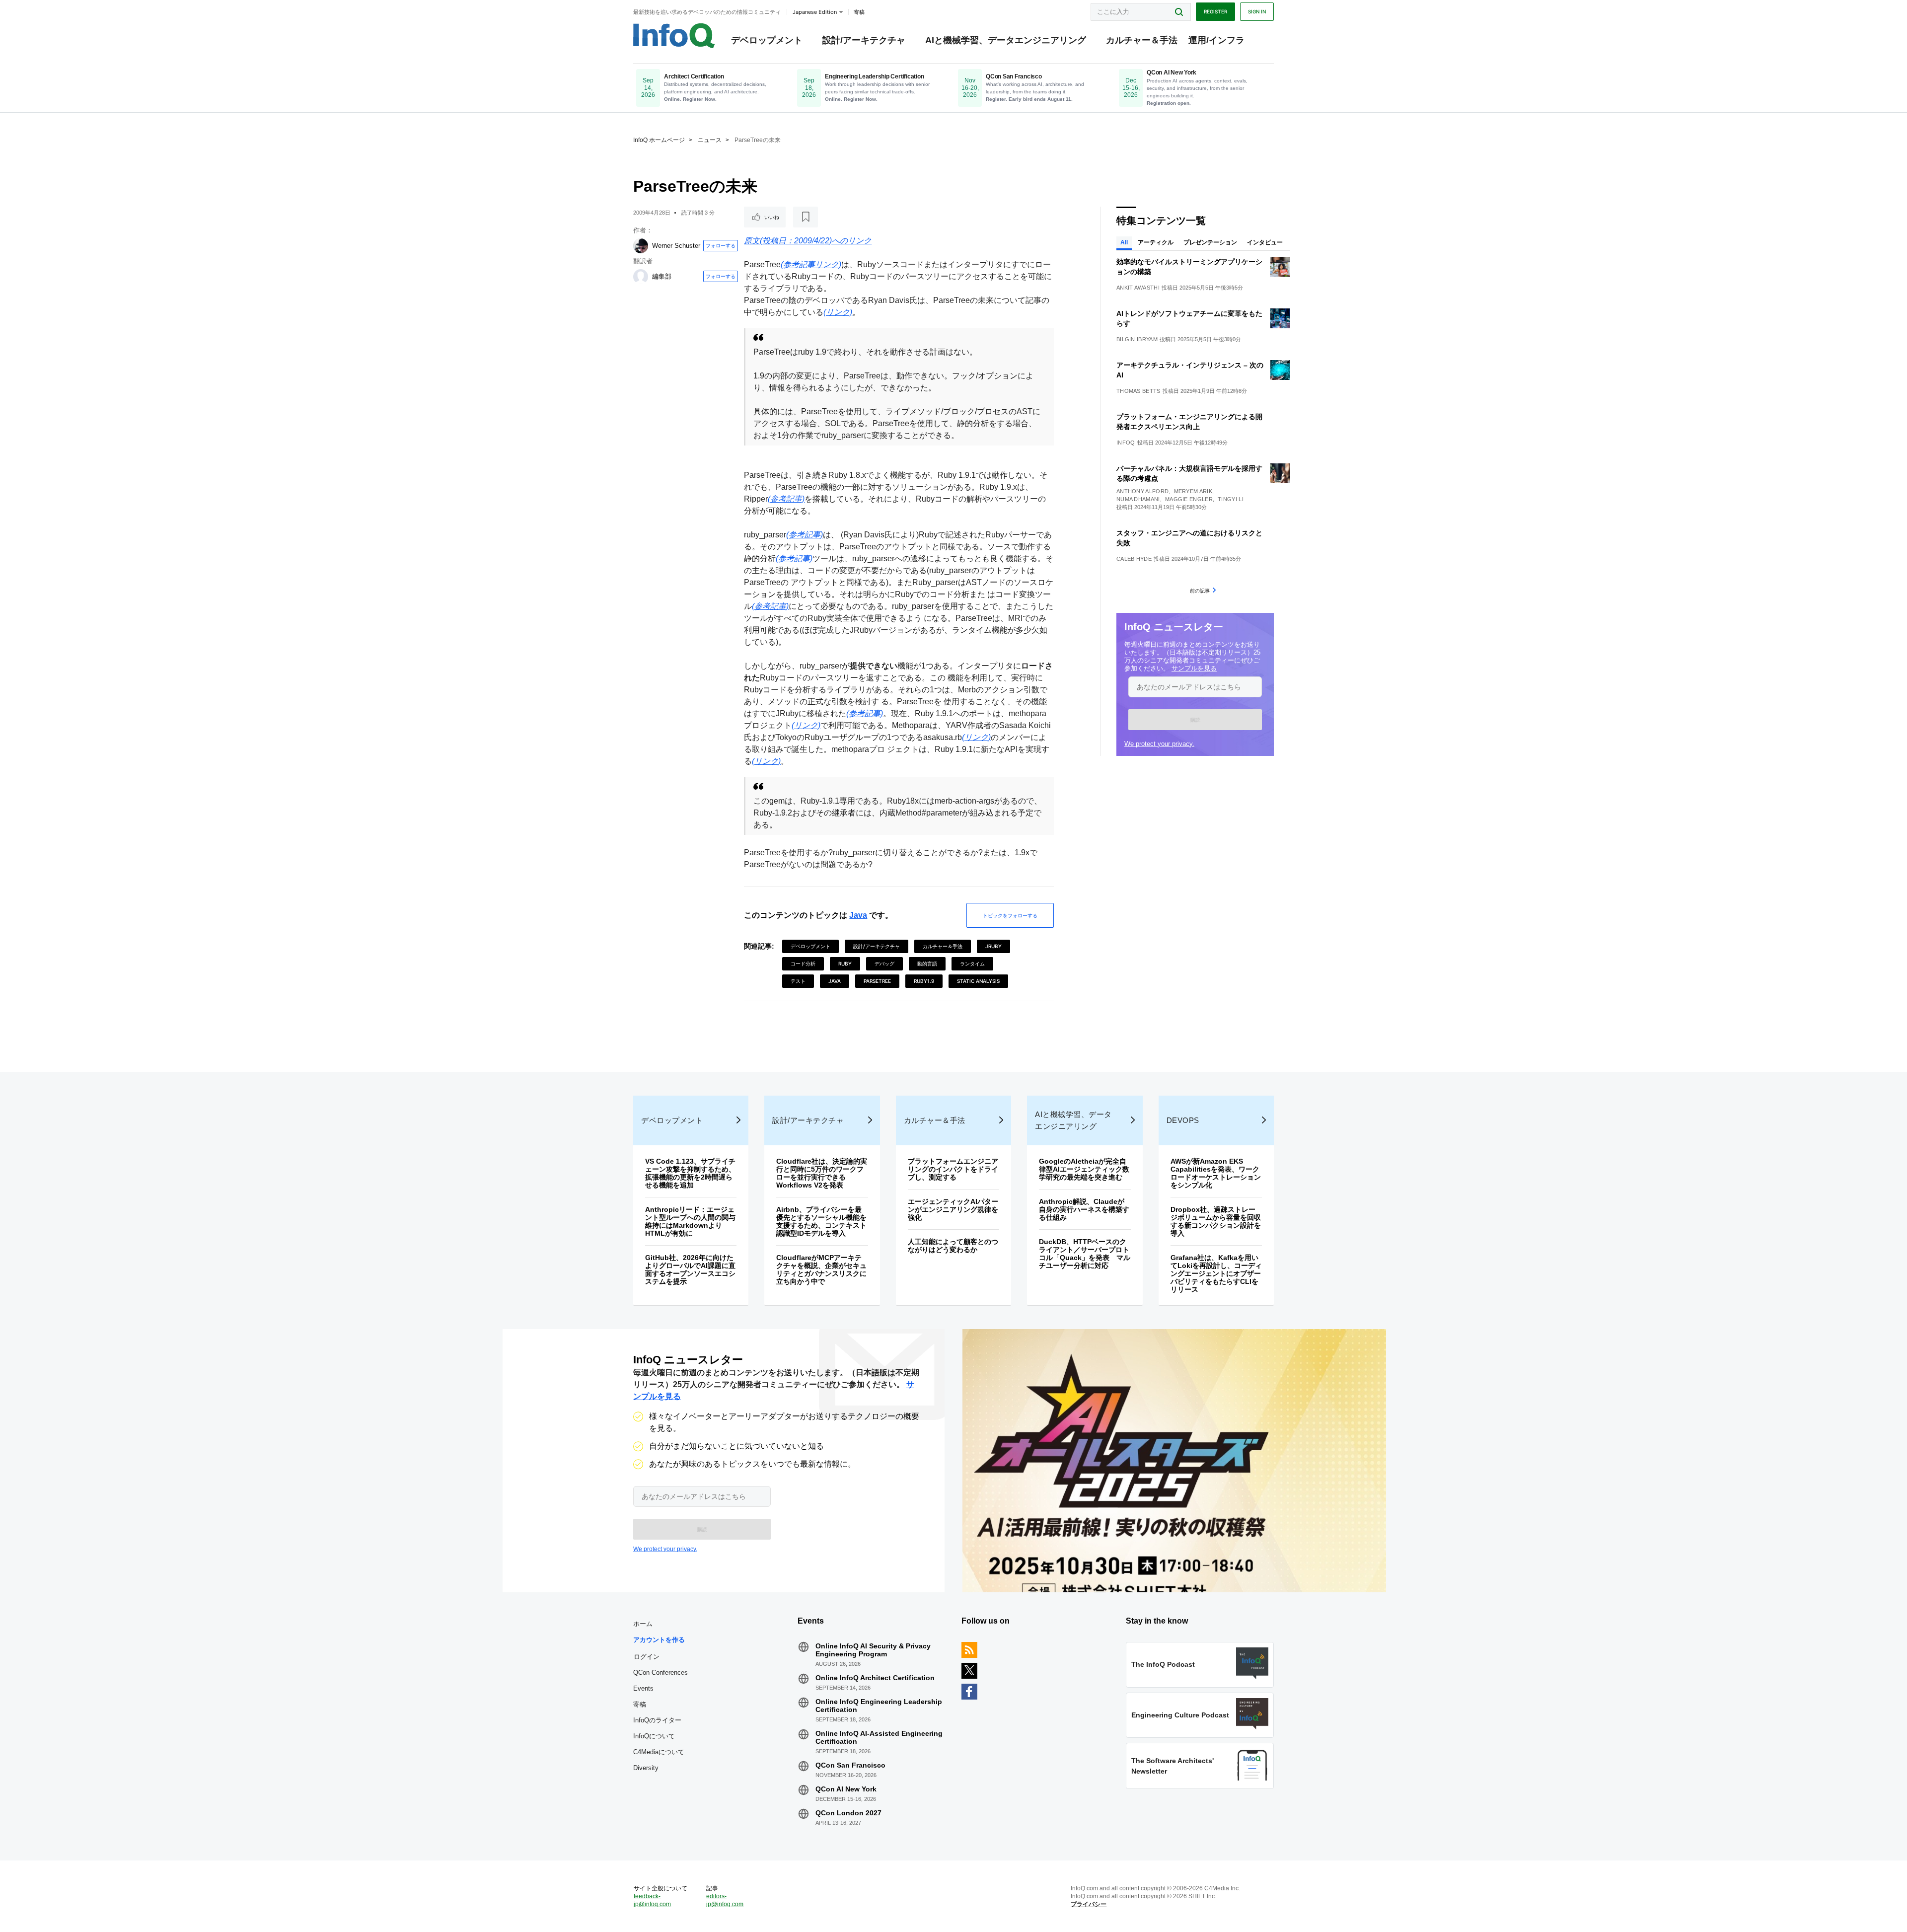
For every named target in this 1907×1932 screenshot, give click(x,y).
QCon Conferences (660, 1672)
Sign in (1257, 11)
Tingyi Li (1231, 499)
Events (643, 1688)
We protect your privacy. (1159, 744)
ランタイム (972, 964)
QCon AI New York (846, 1789)
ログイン (647, 1656)
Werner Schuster (676, 246)
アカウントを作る (659, 1640)
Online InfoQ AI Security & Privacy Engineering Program (873, 1650)
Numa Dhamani (1138, 499)
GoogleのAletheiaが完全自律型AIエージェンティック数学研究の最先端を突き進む (1084, 1169)
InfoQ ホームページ (659, 140)
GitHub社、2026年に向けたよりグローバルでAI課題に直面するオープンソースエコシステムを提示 (690, 1269)
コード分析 (803, 964)
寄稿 (640, 1704)
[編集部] (641, 277)
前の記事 (1200, 591)
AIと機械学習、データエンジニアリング (1006, 40)
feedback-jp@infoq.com (652, 1900)
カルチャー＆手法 (1142, 40)
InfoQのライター (657, 1720)
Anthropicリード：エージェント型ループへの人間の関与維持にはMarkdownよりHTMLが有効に (690, 1221)
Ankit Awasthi (1138, 288)
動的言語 (927, 964)
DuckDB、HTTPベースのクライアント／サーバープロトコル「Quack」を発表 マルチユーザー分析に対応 (1085, 1254)
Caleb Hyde (1134, 559)
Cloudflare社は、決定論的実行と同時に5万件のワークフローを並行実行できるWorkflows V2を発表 (822, 1173)
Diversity (646, 1768)
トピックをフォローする (1010, 915)
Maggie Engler (1189, 499)
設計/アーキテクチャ (864, 40)
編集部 (662, 276)
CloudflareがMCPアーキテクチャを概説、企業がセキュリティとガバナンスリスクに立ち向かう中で (821, 1269)
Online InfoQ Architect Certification (875, 1678)
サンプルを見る (1194, 668)
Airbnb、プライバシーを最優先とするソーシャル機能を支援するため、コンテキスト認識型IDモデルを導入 (821, 1221)
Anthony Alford (1142, 491)
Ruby (845, 964)
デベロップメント (767, 40)
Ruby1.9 (924, 981)
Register (1215, 11)
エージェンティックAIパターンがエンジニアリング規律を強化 (953, 1209)
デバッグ (884, 964)
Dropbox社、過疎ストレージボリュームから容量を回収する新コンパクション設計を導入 (1216, 1221)
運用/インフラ (1216, 40)
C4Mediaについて (659, 1752)
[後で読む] (806, 217)
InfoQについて (654, 1736)
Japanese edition (815, 12)
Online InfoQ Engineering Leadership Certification (879, 1706)
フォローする (721, 245)
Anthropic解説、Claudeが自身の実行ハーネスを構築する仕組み (1084, 1209)
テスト (798, 981)
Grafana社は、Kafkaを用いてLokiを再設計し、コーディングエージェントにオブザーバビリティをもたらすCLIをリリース (1216, 1273)
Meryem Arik (1193, 491)
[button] (1195, 720)
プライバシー (1089, 1904)
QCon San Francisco (850, 1765)
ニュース (710, 140)
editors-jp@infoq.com (725, 1900)
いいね (772, 217)
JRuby (993, 946)
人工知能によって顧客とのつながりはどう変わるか (953, 1246)
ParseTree (877, 981)
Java (858, 915)
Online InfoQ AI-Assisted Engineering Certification (879, 1737)
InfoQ (1126, 443)
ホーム (643, 1624)
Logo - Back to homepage (674, 36)
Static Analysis (978, 981)
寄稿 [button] (859, 12)
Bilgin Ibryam (1137, 339)
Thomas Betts (1138, 391)
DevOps (1183, 1120)
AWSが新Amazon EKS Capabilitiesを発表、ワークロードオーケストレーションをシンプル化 (1216, 1173)
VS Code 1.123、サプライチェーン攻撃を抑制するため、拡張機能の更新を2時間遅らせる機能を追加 (690, 1173)
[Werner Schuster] (641, 246)
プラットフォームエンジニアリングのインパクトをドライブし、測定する (953, 1169)
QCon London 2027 (848, 1813)
